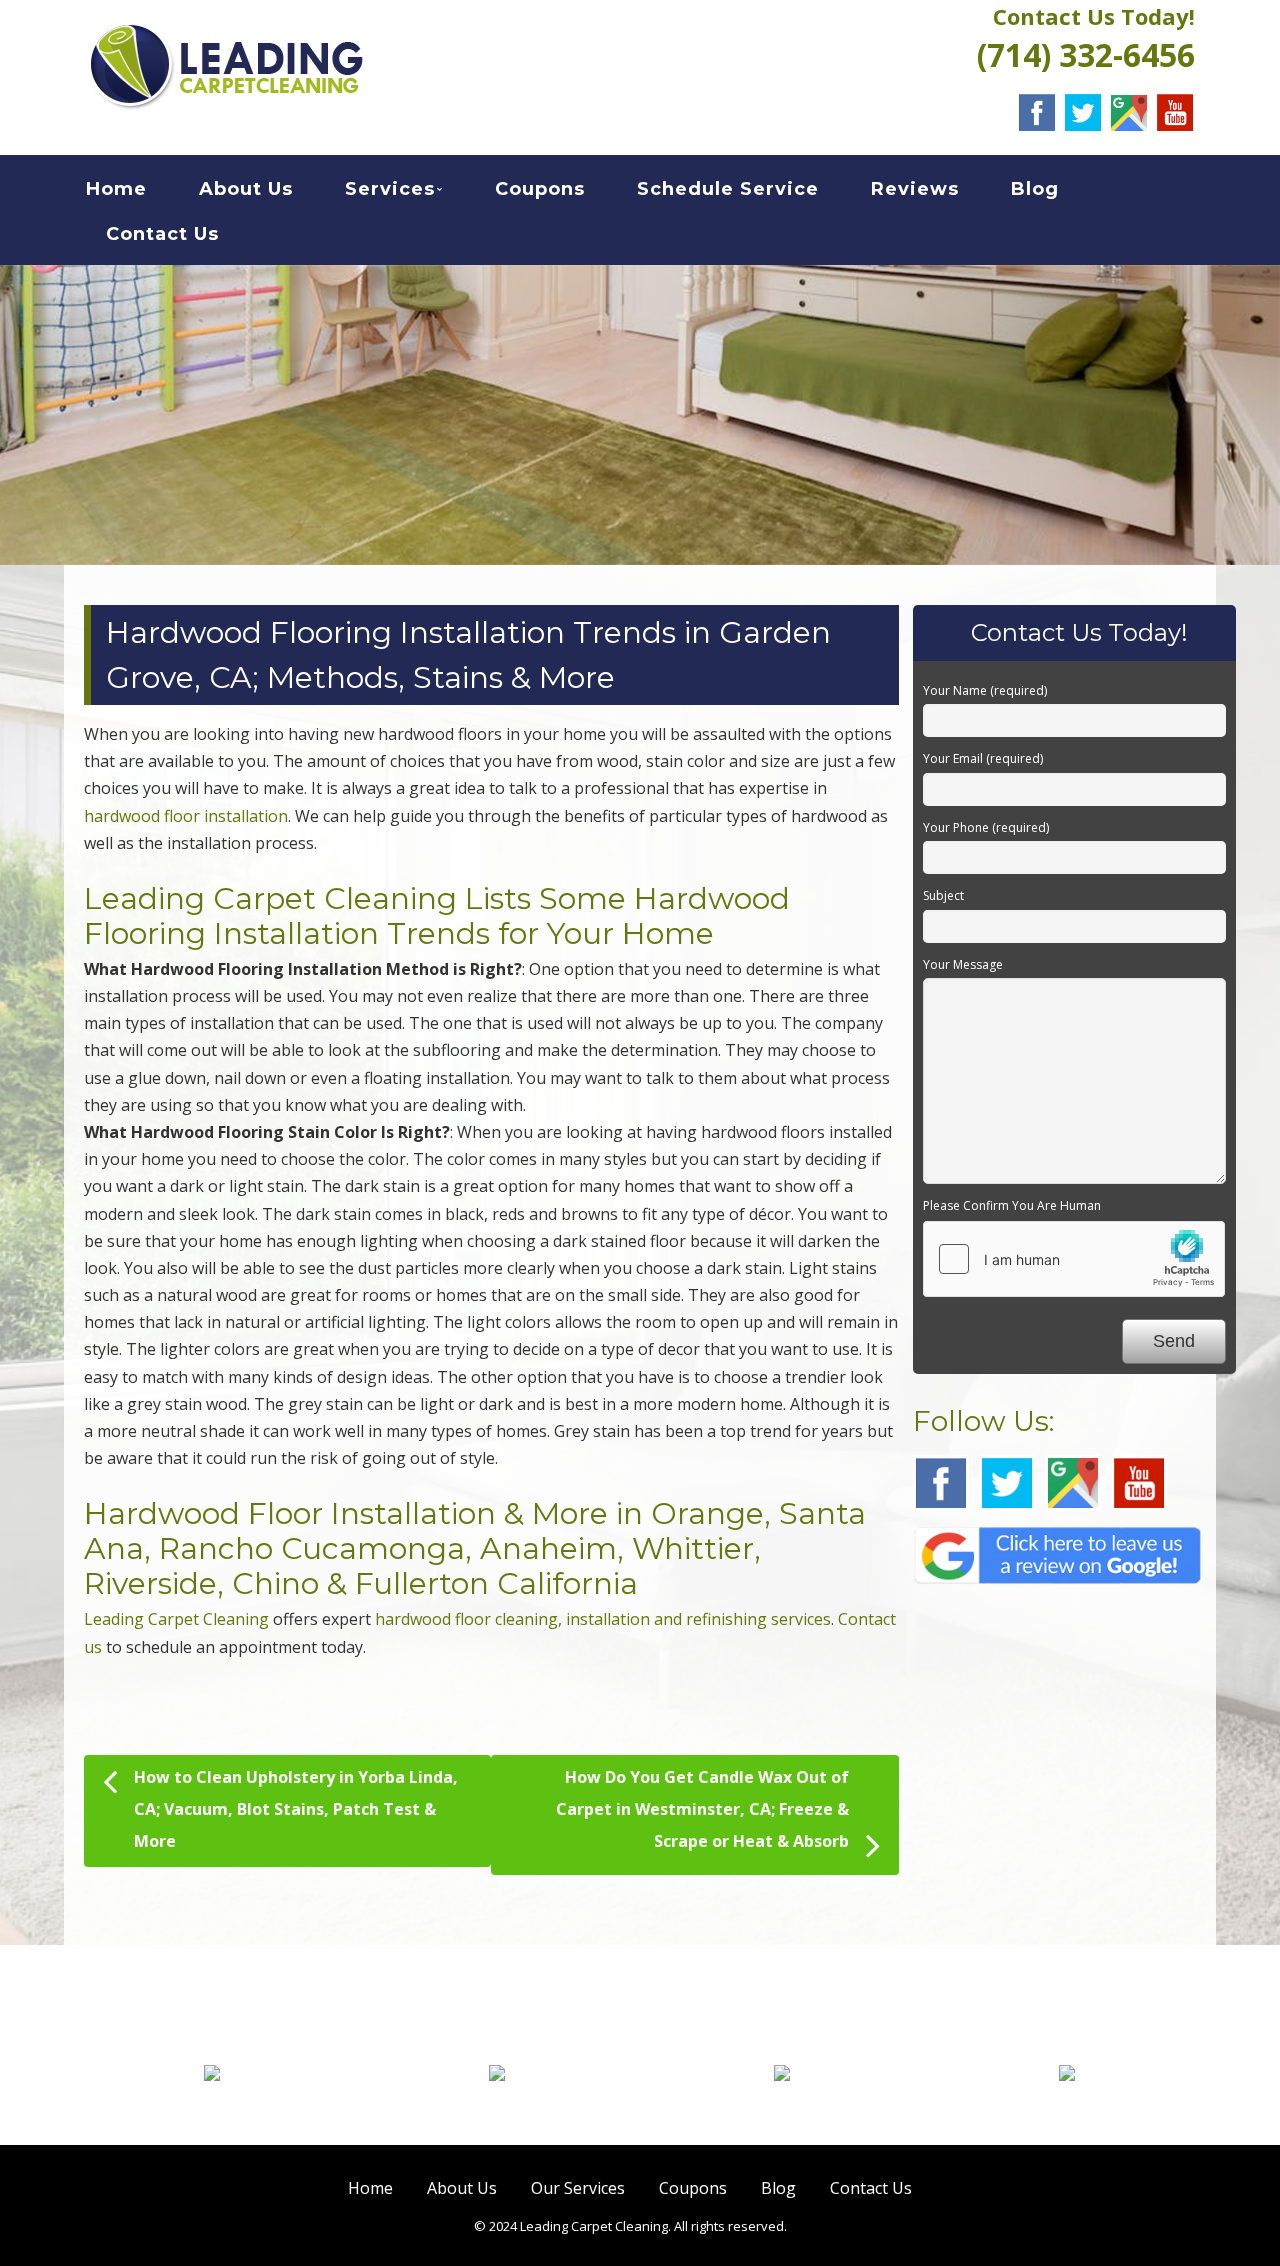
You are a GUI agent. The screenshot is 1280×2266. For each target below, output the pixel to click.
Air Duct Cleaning (1067, 2107)
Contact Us (162, 234)
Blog (1035, 189)
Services (390, 189)
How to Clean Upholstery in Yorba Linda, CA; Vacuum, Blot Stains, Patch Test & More (296, 1809)
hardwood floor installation (186, 816)
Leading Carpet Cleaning (176, 1619)
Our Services (578, 2188)
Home (116, 189)
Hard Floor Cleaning (497, 2107)
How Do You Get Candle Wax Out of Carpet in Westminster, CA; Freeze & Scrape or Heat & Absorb (702, 1809)
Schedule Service (728, 189)
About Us (246, 189)
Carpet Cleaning (212, 2107)
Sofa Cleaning (782, 2107)
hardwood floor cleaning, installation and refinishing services (603, 1619)
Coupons (540, 189)
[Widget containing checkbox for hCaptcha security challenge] (1074, 1259)
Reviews (915, 189)
